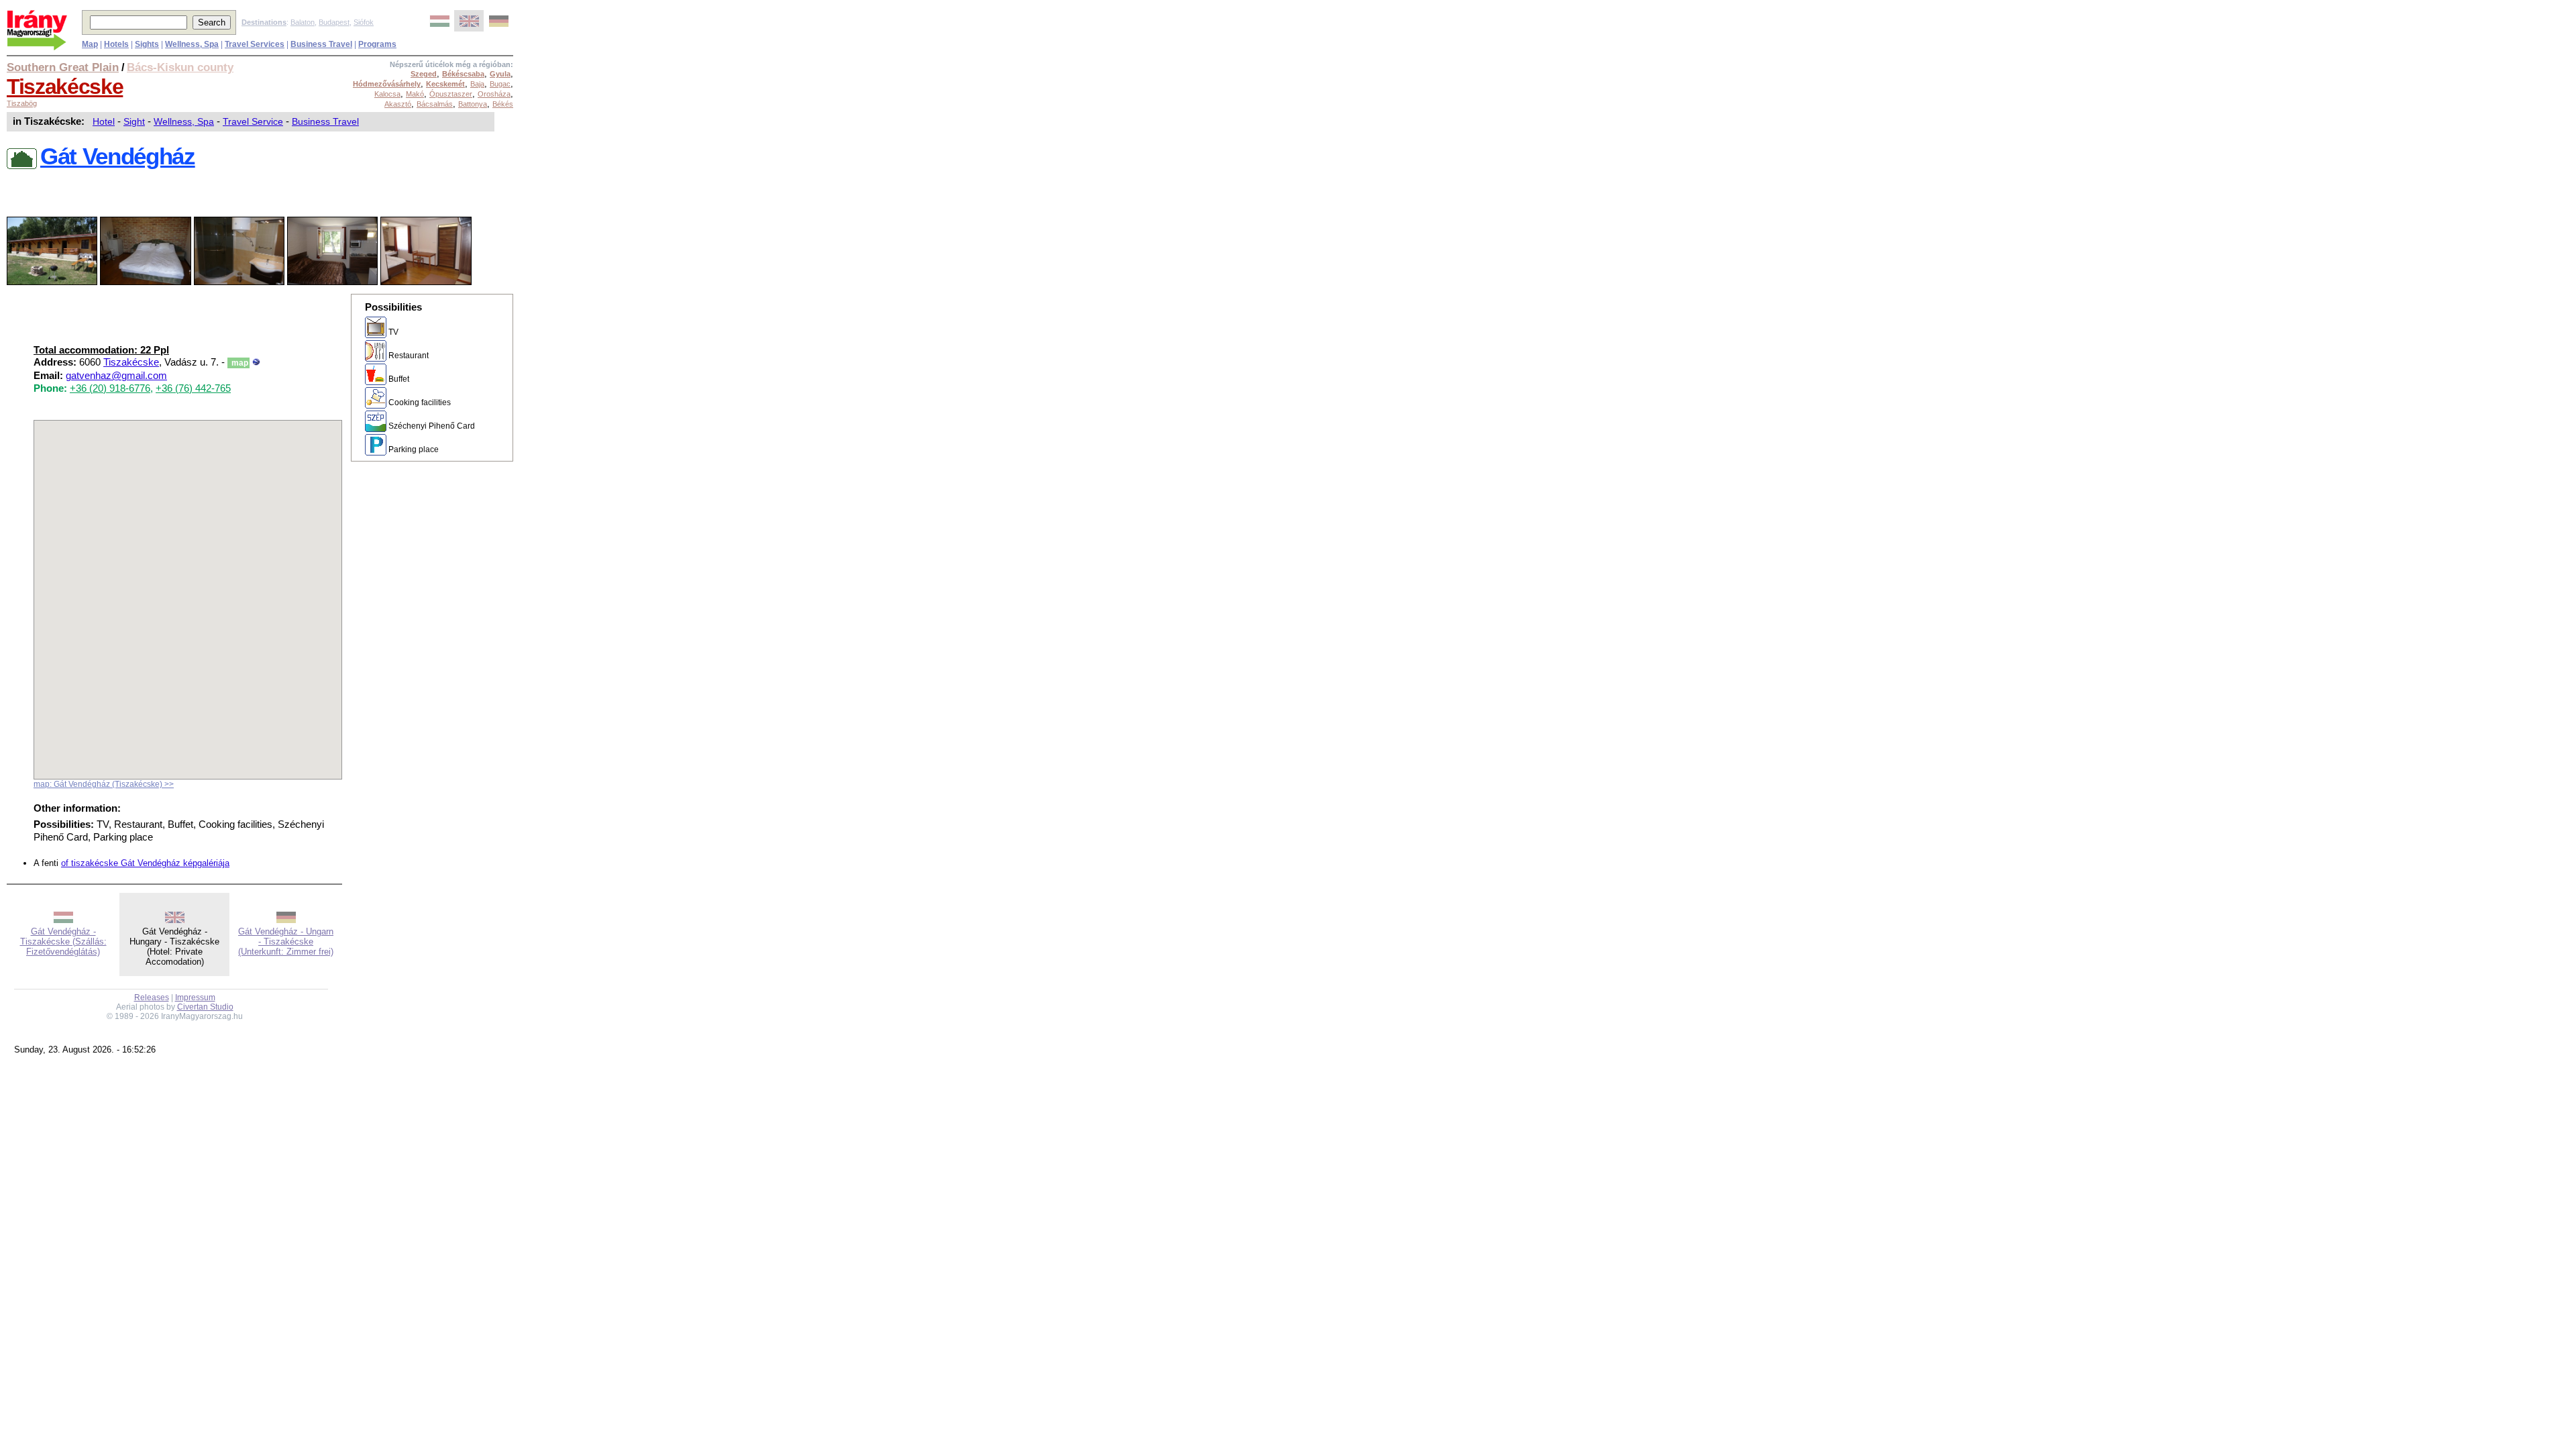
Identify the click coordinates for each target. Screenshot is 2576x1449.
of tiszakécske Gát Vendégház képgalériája (145, 863)
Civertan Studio (205, 1007)
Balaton (303, 22)
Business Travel (325, 121)
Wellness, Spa (184, 121)
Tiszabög (22, 103)
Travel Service (253, 121)
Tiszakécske (65, 87)
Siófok (364, 22)
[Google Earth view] (256, 362)
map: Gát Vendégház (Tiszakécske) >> (104, 784)
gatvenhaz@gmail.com (116, 376)
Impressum (195, 998)
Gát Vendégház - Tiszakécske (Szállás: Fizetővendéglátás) (63, 942)
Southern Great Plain (63, 67)
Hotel (104, 121)
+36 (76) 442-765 (193, 388)
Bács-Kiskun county (180, 67)
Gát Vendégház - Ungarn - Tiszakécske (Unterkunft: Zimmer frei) (286, 942)
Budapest (334, 22)
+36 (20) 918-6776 (110, 388)
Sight (134, 121)
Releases (152, 998)
